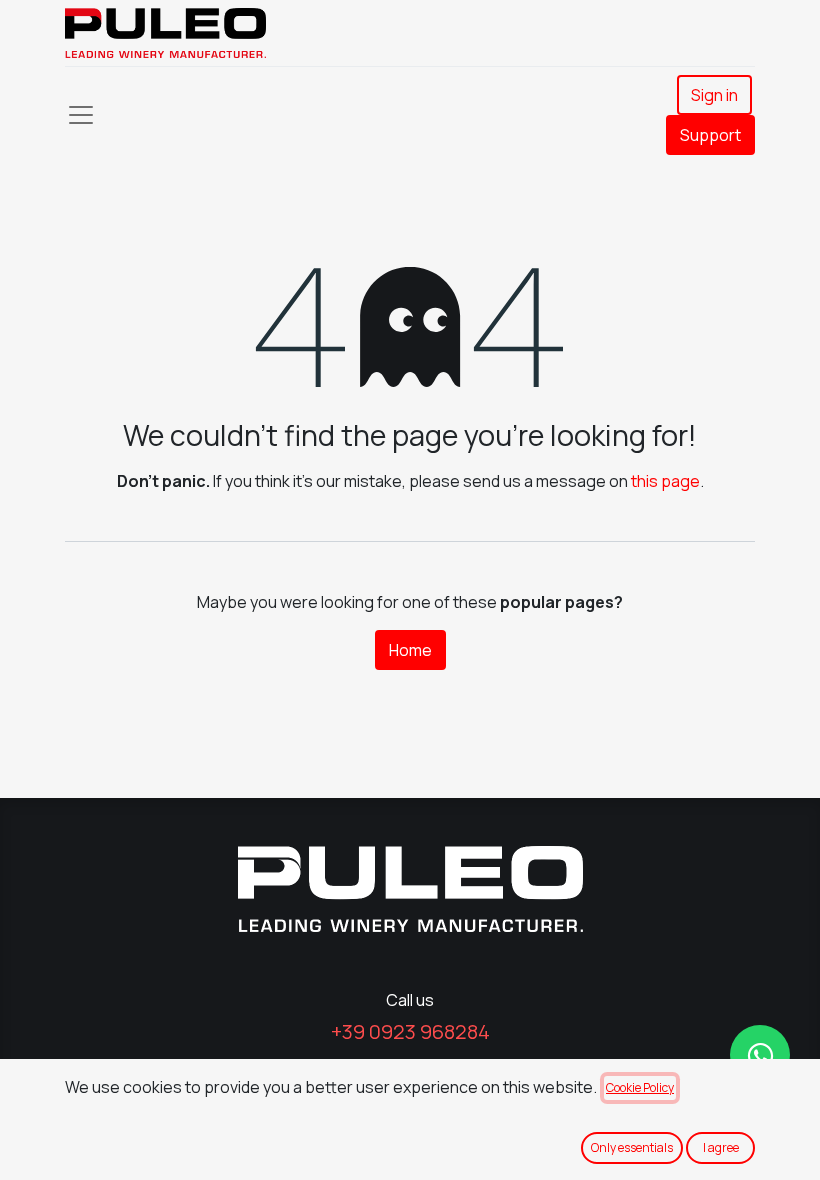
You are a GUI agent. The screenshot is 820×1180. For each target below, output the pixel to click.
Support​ (710, 135)
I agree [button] (721, 1147)
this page (665, 481)
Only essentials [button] (632, 1147)
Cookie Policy (640, 1087)
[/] (410, 889)
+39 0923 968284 (410, 1031)
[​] (760, 1055)
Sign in (714, 95)
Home (410, 650)
